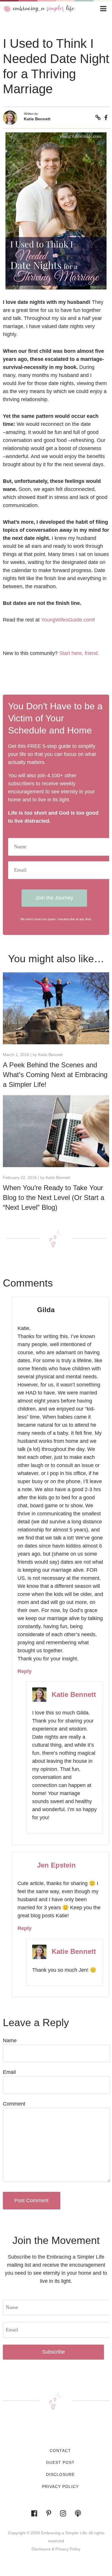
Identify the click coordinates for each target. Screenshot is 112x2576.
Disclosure (60, 2474)
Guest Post (60, 2462)
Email (9, 2072)
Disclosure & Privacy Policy (56, 2549)
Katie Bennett (37, 119)
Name (10, 2040)
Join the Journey (54, 898)
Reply (25, 1671)
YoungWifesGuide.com (67, 620)
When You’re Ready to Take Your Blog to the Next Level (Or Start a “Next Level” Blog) (54, 1198)
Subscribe (53, 2352)
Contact (60, 2451)
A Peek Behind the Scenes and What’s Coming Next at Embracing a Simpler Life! (55, 1075)
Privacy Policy (60, 2487)
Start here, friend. (79, 653)
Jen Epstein (56, 1865)
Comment (14, 2104)
